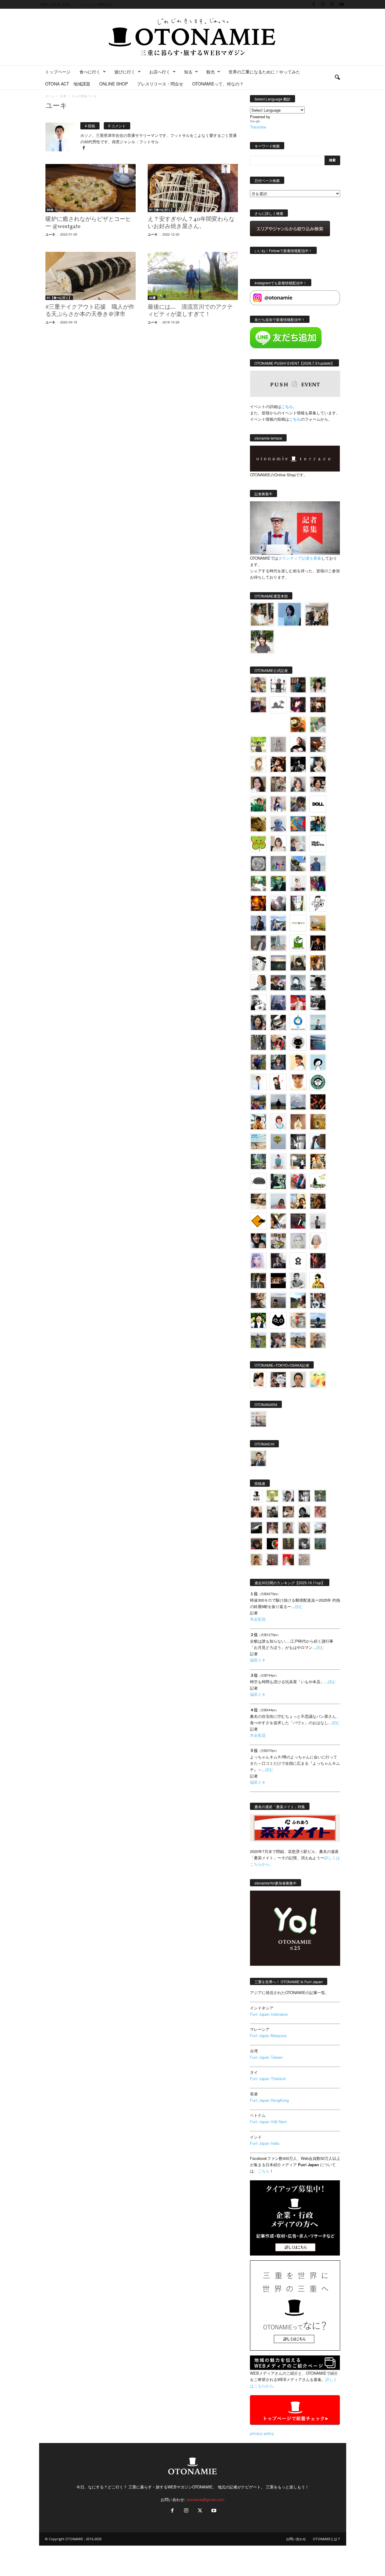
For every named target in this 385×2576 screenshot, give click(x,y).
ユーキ (50, 234)
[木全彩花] (278, 943)
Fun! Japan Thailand (268, 2078)
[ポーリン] (258, 1281)
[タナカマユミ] (278, 824)
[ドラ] (256, 1544)
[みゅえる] (258, 1122)
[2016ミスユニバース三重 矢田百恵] (278, 1161)
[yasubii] (278, 883)
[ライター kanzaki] (298, 725)
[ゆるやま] (298, 983)
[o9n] (318, 1221)
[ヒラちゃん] (288, 1528)
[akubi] (278, 983)
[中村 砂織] (298, 1340)
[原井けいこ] (318, 1062)
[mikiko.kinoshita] (298, 943)
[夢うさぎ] (258, 1042)
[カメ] (278, 1261)
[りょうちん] (258, 983)
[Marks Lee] (272, 1512)
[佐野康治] (278, 685)
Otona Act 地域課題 (68, 84)
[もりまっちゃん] (278, 844)
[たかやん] (258, 824)
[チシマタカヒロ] (258, 943)
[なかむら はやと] (318, 1042)
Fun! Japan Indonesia (269, 2014)
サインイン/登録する (96, 4)
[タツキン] (318, 923)
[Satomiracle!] (258, 1161)
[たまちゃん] (278, 1062)
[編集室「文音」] (278, 1181)
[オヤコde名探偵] (318, 1261)
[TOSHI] (258, 784)
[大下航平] (278, 1102)
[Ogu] (288, 1496)
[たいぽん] (258, 1102)
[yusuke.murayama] (262, 614)
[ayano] (318, 1300)
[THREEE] (272, 1544)
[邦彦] (278, 923)
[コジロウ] (258, 1458)
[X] (332, 4)
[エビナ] (298, 1161)
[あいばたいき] (318, 1161)
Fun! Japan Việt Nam (268, 2121)
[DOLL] (318, 804)
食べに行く (90, 72)
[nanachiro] (258, 764)
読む (299, 1606)
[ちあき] (278, 1042)
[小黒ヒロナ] (258, 744)
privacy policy (262, 2433)
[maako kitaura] (278, 1380)
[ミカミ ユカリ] (258, 1380)
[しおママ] (278, 744)
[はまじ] (298, 685)
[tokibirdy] (318, 963)
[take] (320, 1528)
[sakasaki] (298, 903)
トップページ (58, 72)
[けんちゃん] (320, 1496)
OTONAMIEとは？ (327, 2539)
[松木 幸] (278, 864)
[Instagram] (323, 4)
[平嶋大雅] (258, 1062)
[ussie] (318, 1102)
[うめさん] (258, 1320)
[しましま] (298, 1201)
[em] (298, 1261)
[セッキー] (298, 963)
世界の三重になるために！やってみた (264, 72)
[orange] (318, 725)
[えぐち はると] (298, 864)
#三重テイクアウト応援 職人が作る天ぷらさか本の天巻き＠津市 (90, 311)
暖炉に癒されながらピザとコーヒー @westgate (88, 223)
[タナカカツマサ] (298, 1062)
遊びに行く (125, 72)
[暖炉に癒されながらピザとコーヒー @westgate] (91, 188)
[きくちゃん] (258, 883)
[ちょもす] (258, 1221)
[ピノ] (278, 1300)
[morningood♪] (288, 1544)
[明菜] (278, 1221)
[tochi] (258, 963)
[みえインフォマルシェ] (298, 1022)
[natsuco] (318, 784)
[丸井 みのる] (278, 1201)
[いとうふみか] (298, 1300)
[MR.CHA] (298, 1142)
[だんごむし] (258, 1181)
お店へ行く (160, 72)
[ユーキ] (258, 1082)
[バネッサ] (272, 1496)
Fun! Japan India (265, 2143)
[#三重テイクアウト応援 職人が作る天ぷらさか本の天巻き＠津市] (91, 276)
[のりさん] (298, 1102)
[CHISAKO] (258, 1022)
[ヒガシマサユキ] (298, 1380)
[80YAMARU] (318, 1281)
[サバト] (318, 883)
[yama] (258, 1142)
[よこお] (272, 1560)
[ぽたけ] (318, 824)
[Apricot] (318, 1380)
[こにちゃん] (298, 804)
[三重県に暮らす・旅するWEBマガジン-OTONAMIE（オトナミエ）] (192, 37)
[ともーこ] (262, 642)
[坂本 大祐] (258, 1419)
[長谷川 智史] (298, 1241)
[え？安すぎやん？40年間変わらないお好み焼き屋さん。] (193, 188)
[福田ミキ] (290, 614)
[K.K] (318, 1340)
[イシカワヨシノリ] (318, 864)
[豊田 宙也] (320, 1544)
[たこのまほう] (298, 824)
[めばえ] (278, 1241)
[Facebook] (314, 4)
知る (188, 72)
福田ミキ (258, 1660)
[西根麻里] (298, 784)
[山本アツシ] (318, 844)
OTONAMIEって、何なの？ (218, 84)
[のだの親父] (304, 1544)
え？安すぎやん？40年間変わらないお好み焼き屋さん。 (191, 223)
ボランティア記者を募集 (300, 558)
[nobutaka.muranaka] (318, 1320)
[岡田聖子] (258, 685)
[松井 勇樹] (318, 705)
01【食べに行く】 (162, 210)
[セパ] (278, 804)
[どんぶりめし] (320, 1512)
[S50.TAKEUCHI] (318, 943)
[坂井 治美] (298, 1003)
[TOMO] (258, 903)
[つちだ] (278, 1082)
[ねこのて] (256, 1560)
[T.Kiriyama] (318, 1003)
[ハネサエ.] (258, 705)
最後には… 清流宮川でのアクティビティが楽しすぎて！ (190, 311)
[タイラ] (278, 1022)
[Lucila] (258, 864)
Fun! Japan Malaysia (268, 2035)
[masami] (298, 1122)
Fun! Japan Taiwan (266, 2057)
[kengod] (288, 1512)
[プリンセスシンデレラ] (298, 705)
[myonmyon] (298, 1082)
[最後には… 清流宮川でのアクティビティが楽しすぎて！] (193, 276)
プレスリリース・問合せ (160, 84)
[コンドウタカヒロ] (298, 1281)
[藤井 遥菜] (278, 1142)
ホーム (50, 96)
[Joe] (278, 903)
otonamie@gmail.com (205, 2499)
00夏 (152, 298)
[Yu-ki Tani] (318, 1201)
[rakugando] (304, 1560)
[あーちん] (278, 1003)
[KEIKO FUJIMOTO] (278, 1122)
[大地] (288, 1560)
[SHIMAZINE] (278, 705)
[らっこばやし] (258, 923)
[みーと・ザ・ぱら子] (258, 844)
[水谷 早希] (298, 1320)
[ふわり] (318, 1142)
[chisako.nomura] (258, 1261)
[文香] (298, 1181)
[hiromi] (318, 744)
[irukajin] (304, 1528)
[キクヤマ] (258, 1201)
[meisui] (318, 1022)
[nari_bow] (317, 614)
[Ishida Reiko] (258, 1241)
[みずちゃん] (318, 1181)
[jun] (258, 804)
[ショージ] (318, 983)
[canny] (278, 963)
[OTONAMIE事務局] (256, 1496)
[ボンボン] (272, 1528)
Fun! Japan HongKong (269, 2100)
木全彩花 (258, 1619)
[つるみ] (258, 1300)
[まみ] (256, 1512)
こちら (295, 419)
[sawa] (298, 844)
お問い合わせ (296, 2539)
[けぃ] (278, 784)
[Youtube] (342, 4)
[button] (337, 78)
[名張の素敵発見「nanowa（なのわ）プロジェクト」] (298, 923)
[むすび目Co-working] (278, 1281)
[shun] (298, 764)
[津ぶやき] (318, 903)
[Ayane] (318, 1122)
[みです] (298, 1221)
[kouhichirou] (256, 1528)
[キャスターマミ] (318, 685)
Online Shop (114, 84)
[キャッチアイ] (278, 1320)
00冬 (50, 210)
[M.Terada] (258, 1340)
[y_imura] (298, 744)
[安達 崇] (258, 1003)
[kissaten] (318, 1082)
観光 (211, 72)
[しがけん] (278, 1340)
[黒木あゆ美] (298, 883)
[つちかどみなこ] (318, 764)
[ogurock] (278, 764)
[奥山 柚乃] (318, 1241)
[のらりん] (298, 1042)
